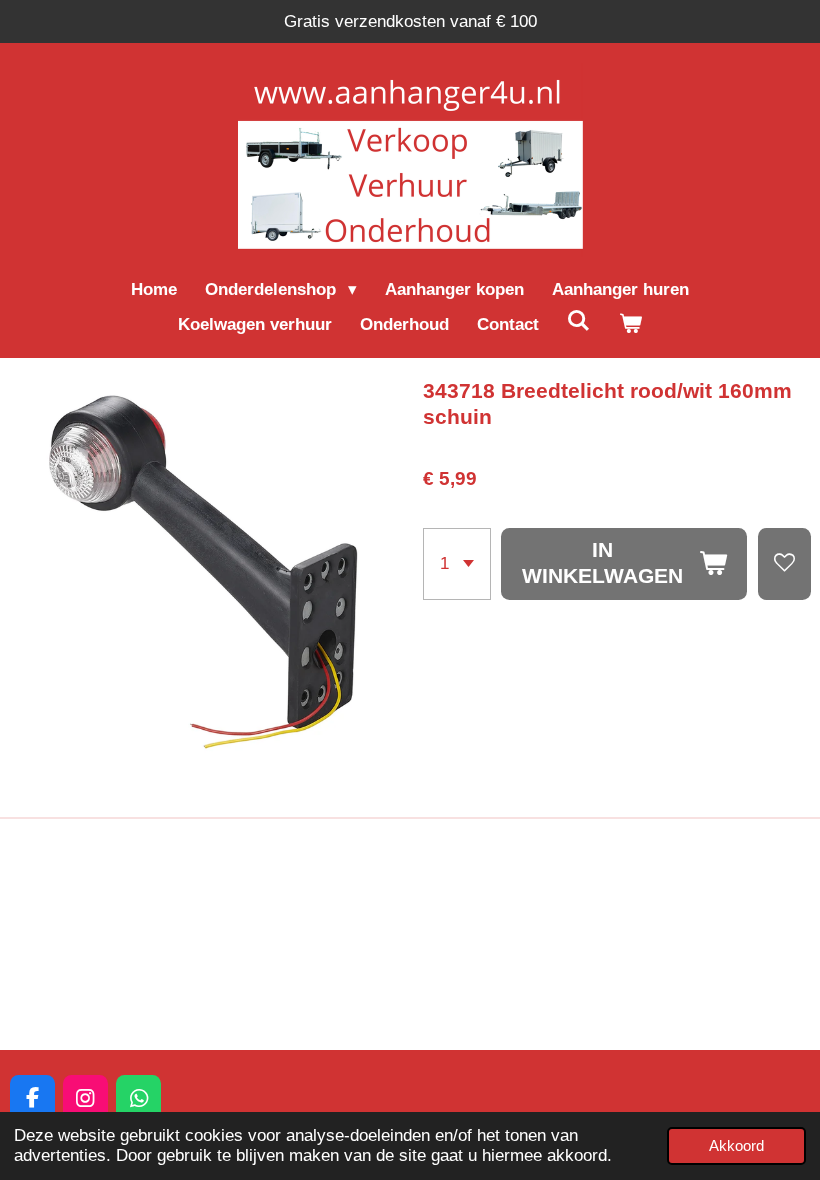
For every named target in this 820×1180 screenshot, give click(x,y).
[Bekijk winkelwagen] (631, 325)
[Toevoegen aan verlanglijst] (784, 564)
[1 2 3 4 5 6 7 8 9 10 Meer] (457, 564)
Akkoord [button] (736, 1145)
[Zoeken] (579, 322)
